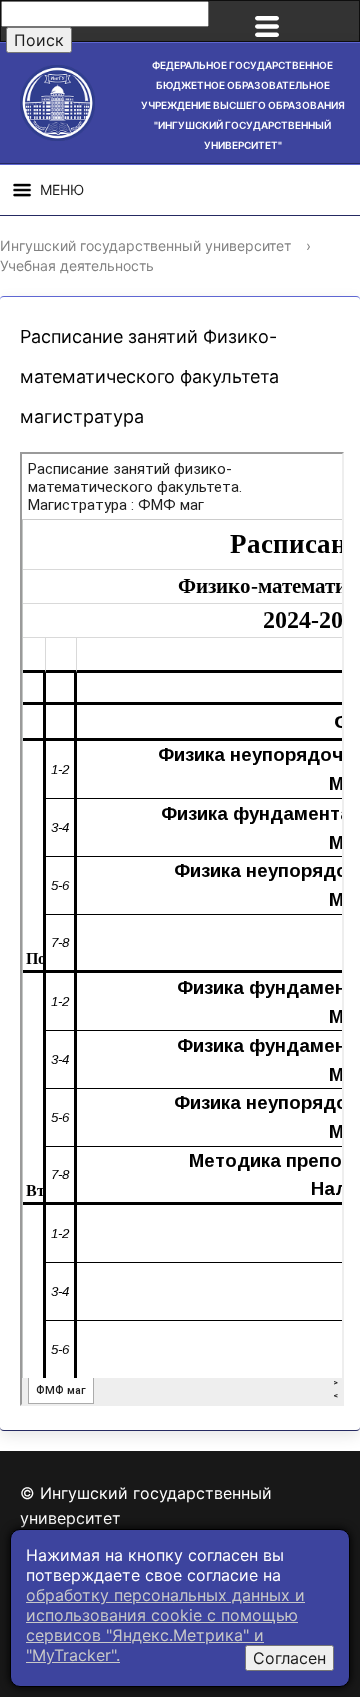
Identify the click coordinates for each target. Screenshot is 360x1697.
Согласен (289, 1658)
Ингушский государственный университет (145, 245)
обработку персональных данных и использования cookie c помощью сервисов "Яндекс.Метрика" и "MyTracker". (165, 1625)
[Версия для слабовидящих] (334, 21)
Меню (62, 189)
